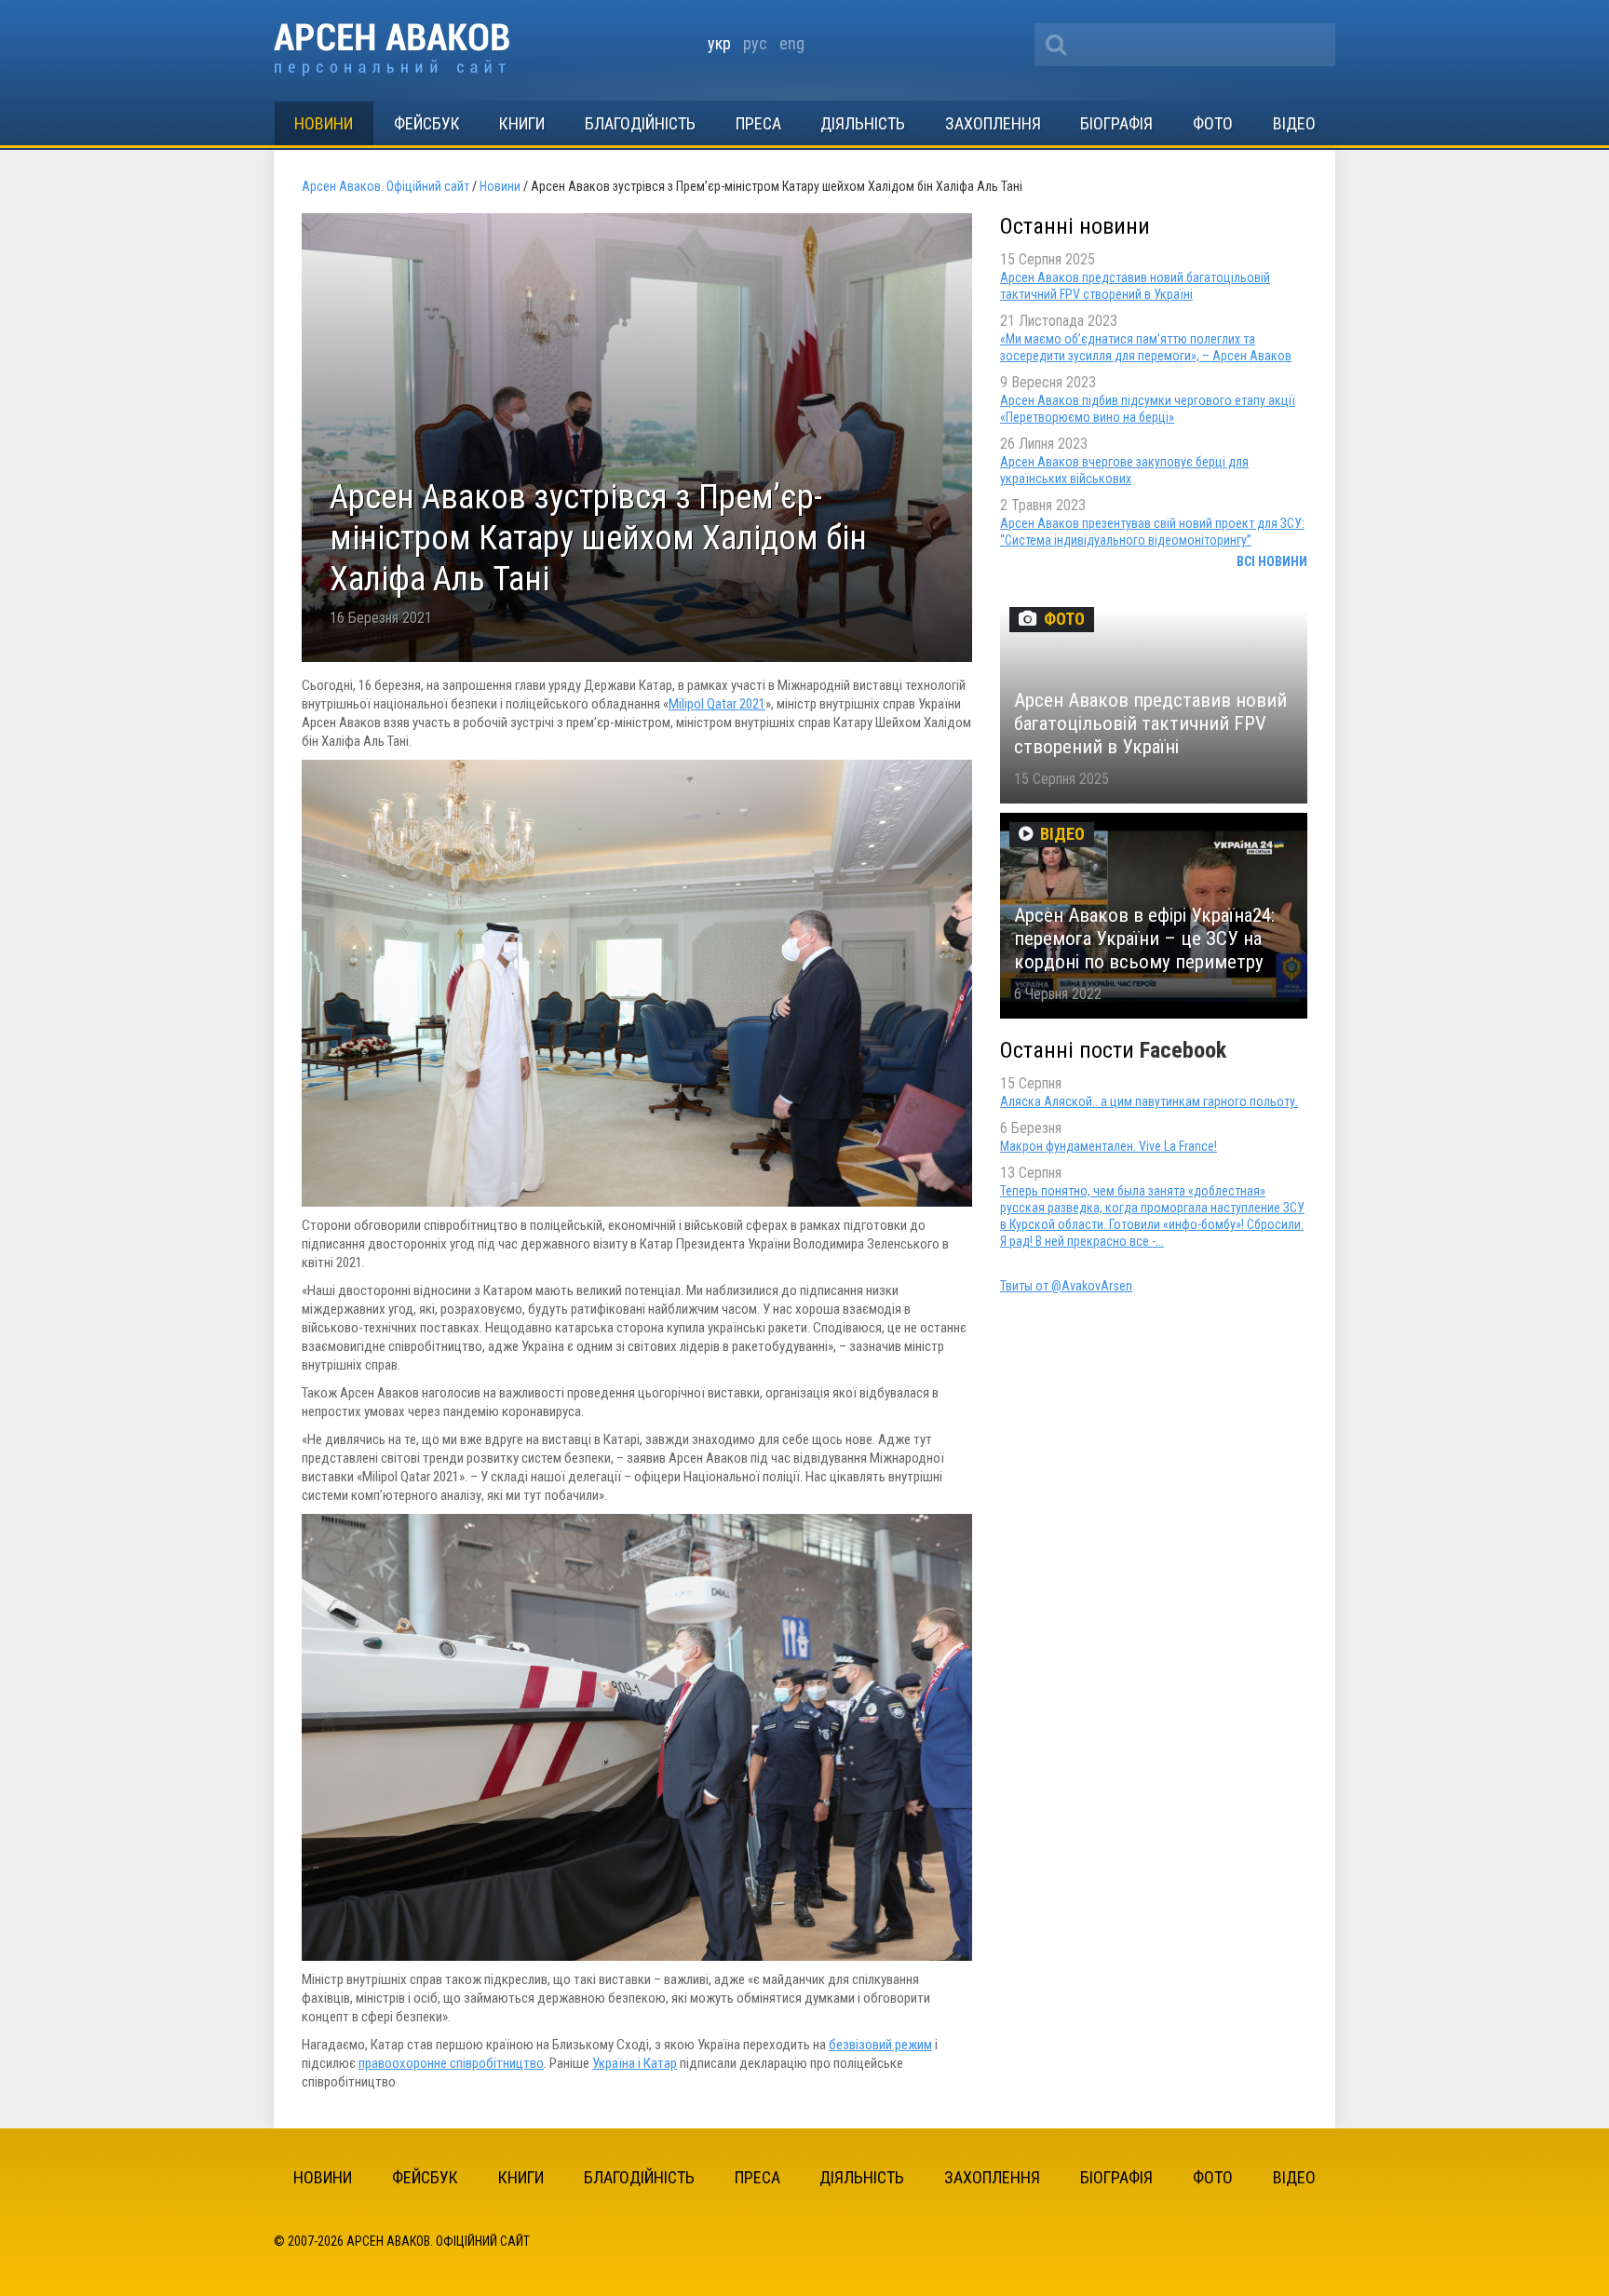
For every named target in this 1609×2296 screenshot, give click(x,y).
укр (719, 43)
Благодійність (640, 123)
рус (755, 43)
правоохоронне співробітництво (451, 2063)
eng (792, 43)
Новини (324, 123)
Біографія (1116, 123)
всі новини (1272, 561)
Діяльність (863, 123)
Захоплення (993, 123)
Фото (1213, 123)
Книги (522, 123)
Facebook (1183, 1050)
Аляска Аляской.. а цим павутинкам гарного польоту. (1149, 1101)
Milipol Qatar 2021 (717, 704)
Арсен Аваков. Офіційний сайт (392, 50)
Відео (1294, 123)
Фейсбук (427, 123)
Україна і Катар (635, 2063)
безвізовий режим (880, 2045)
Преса (758, 123)
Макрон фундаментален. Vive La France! (1109, 1146)
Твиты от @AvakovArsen (1066, 1286)
